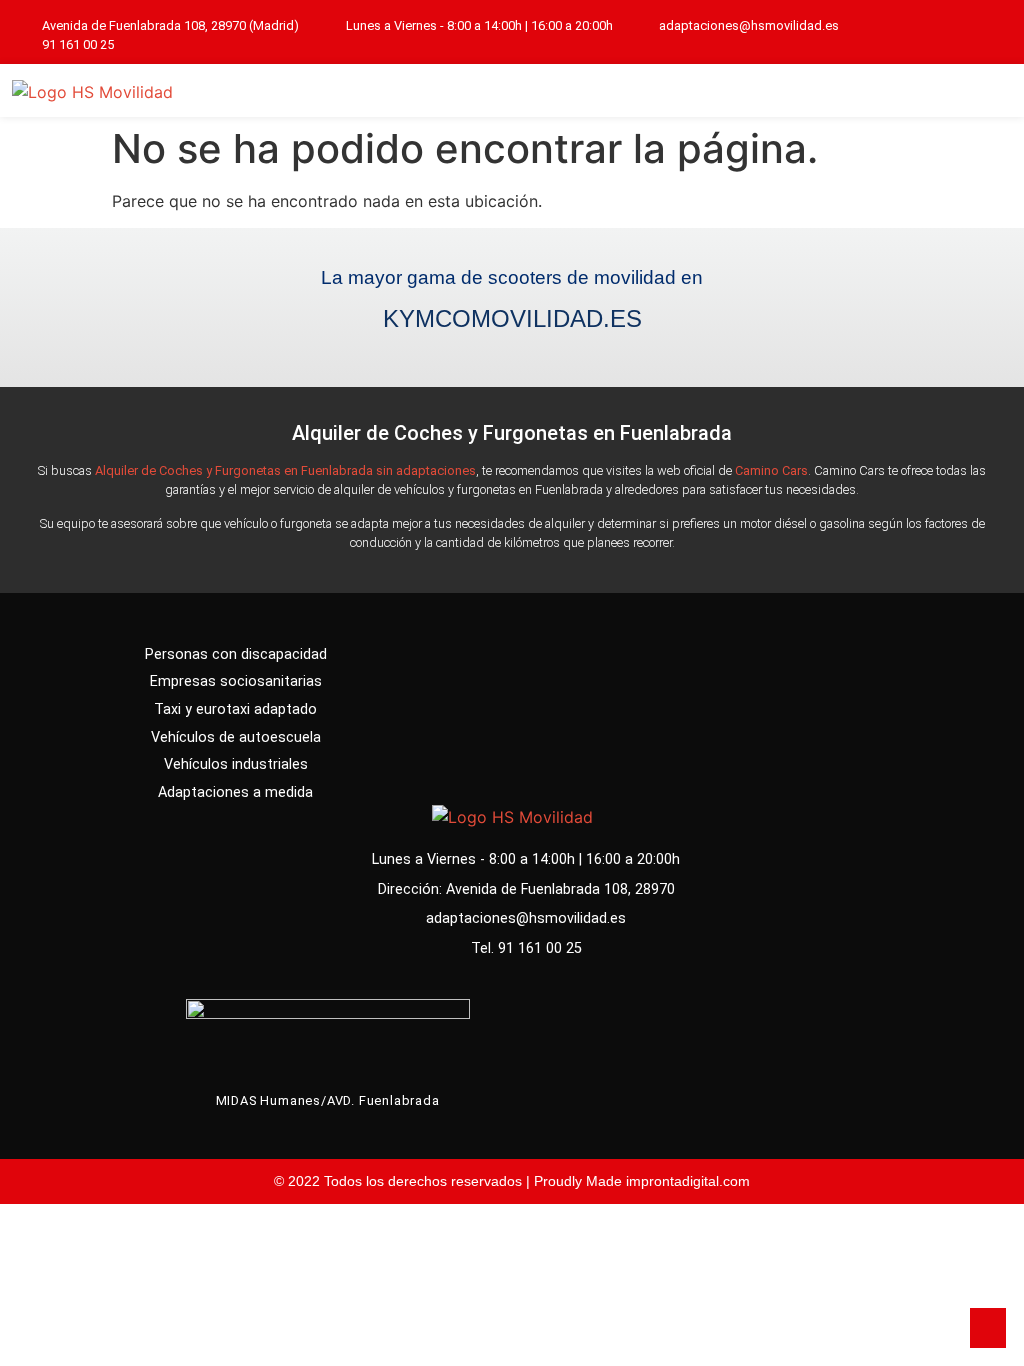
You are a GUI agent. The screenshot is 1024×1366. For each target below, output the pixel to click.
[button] (985, 90)
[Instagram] (995, 35)
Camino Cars (771, 470)
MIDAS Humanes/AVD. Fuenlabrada (328, 1100)
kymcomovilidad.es (512, 318)
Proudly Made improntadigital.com (642, 1181)
